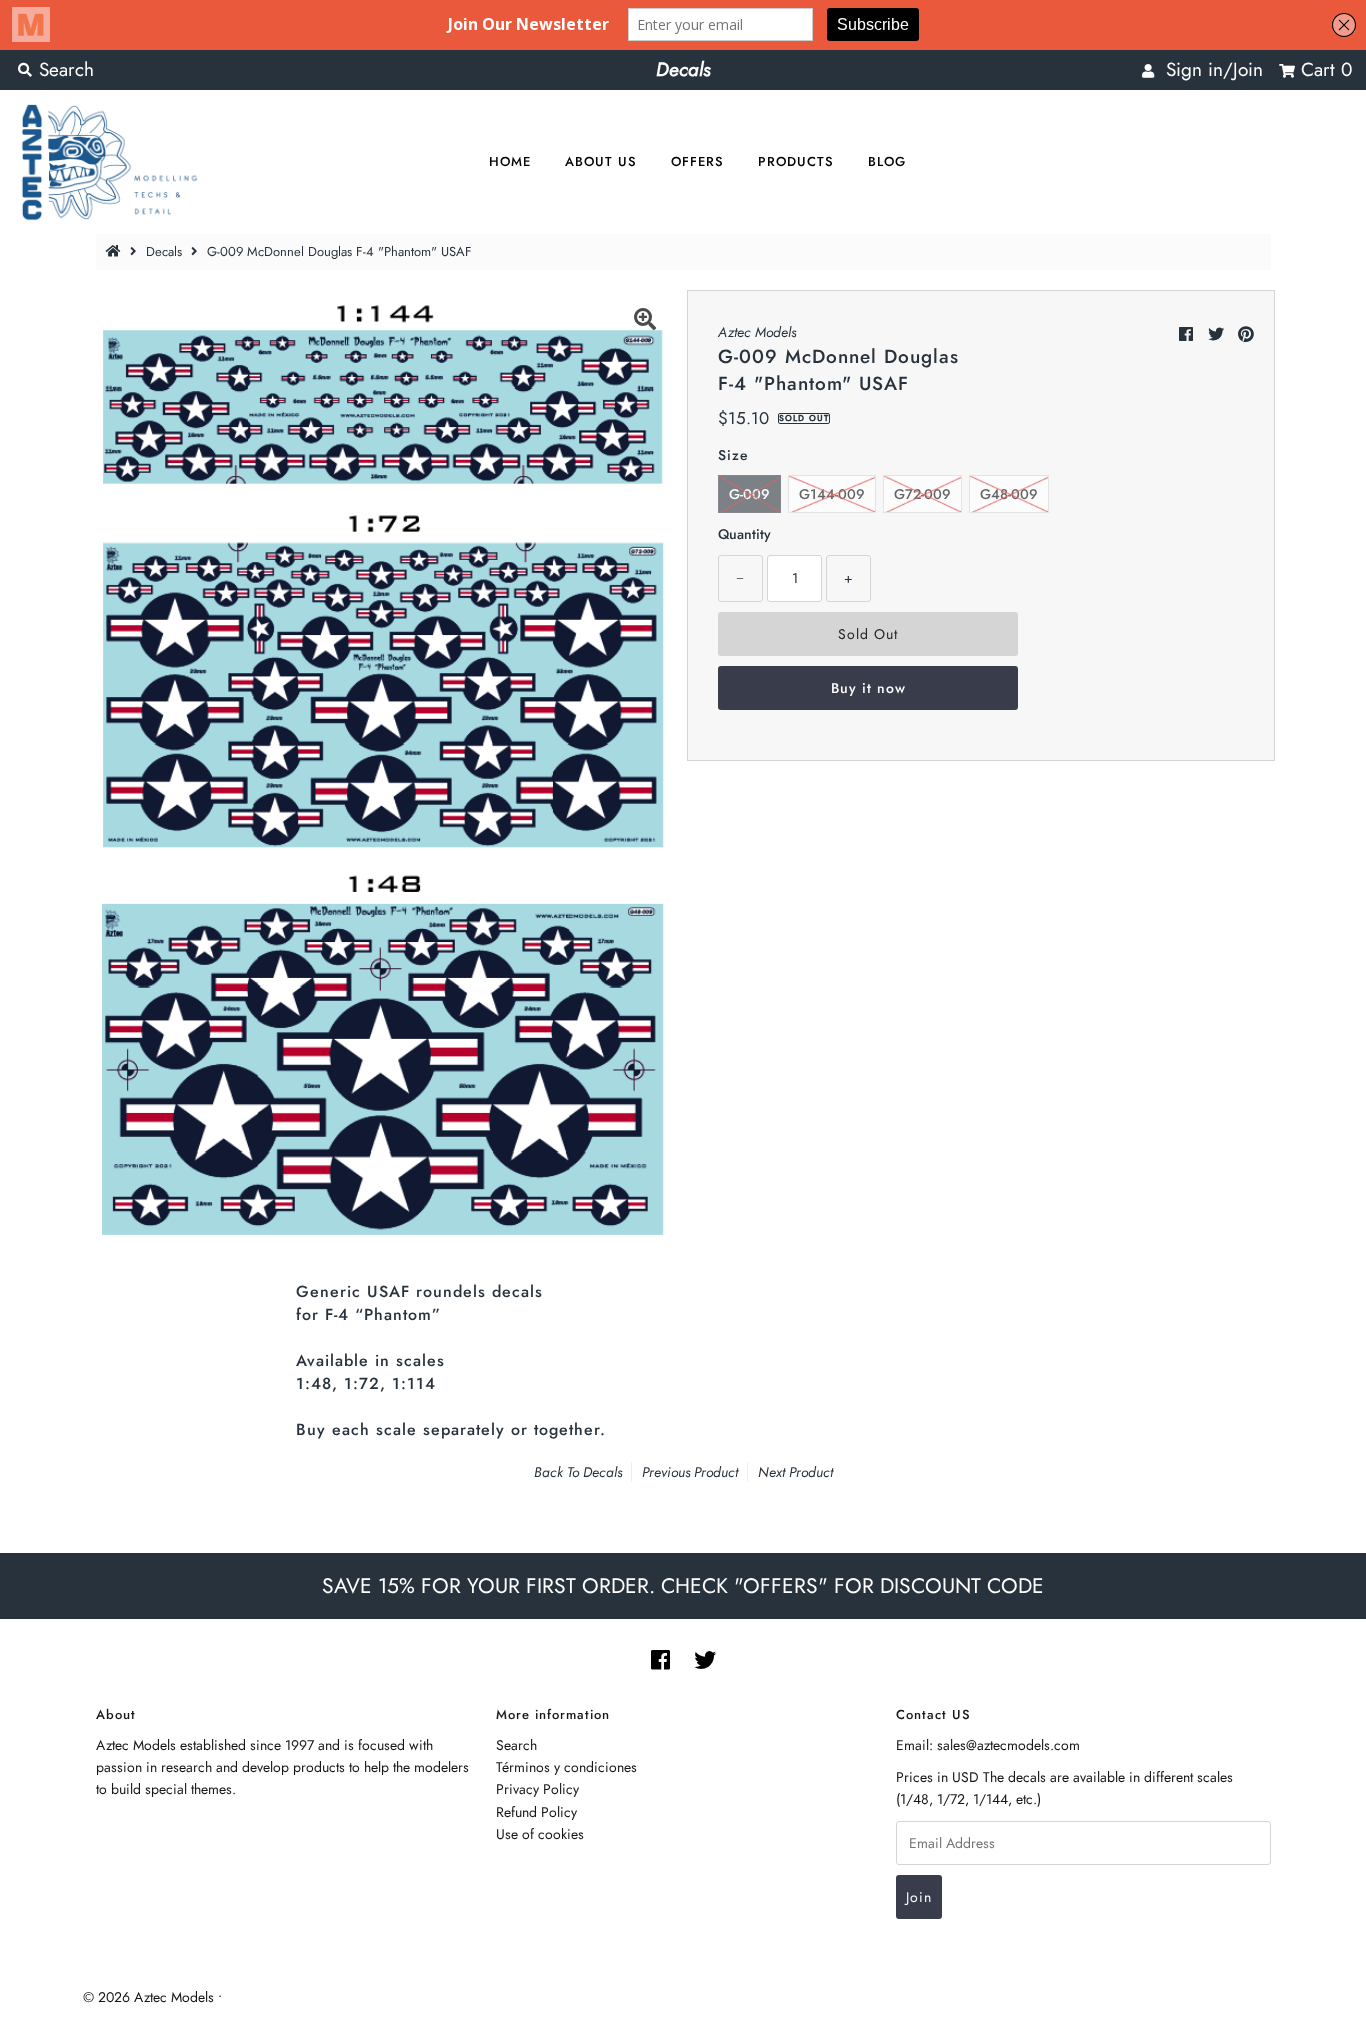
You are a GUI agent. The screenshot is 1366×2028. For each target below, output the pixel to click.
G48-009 (1009, 494)
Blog (887, 161)
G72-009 (922, 494)
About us (601, 161)
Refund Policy (536, 1812)
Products (796, 161)
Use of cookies (540, 1834)
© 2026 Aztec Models (148, 1997)
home (510, 161)
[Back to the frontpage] (116, 251)
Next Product (795, 1472)
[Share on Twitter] (1216, 334)
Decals (164, 251)
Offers (697, 161)
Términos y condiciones (566, 1767)
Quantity (744, 534)
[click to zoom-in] (645, 322)
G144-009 (832, 494)
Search (516, 1745)
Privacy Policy (537, 1789)
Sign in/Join (1208, 69)
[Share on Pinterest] (1246, 334)
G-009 (749, 494)
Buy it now (868, 688)
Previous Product (690, 1472)
